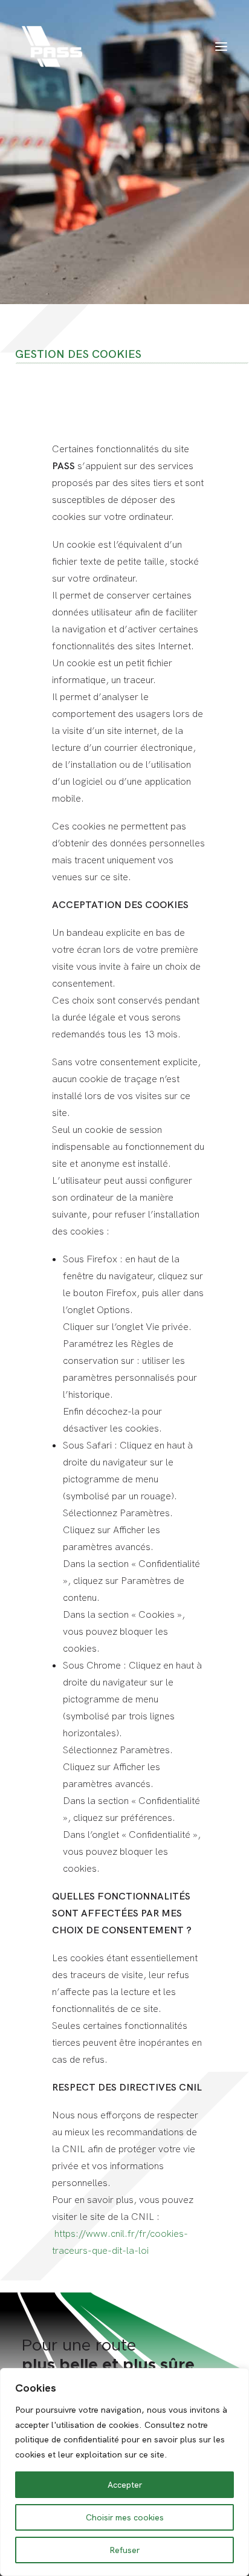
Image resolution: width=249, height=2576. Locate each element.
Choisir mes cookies (125, 2517)
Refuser (124, 2550)
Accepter (125, 2485)
